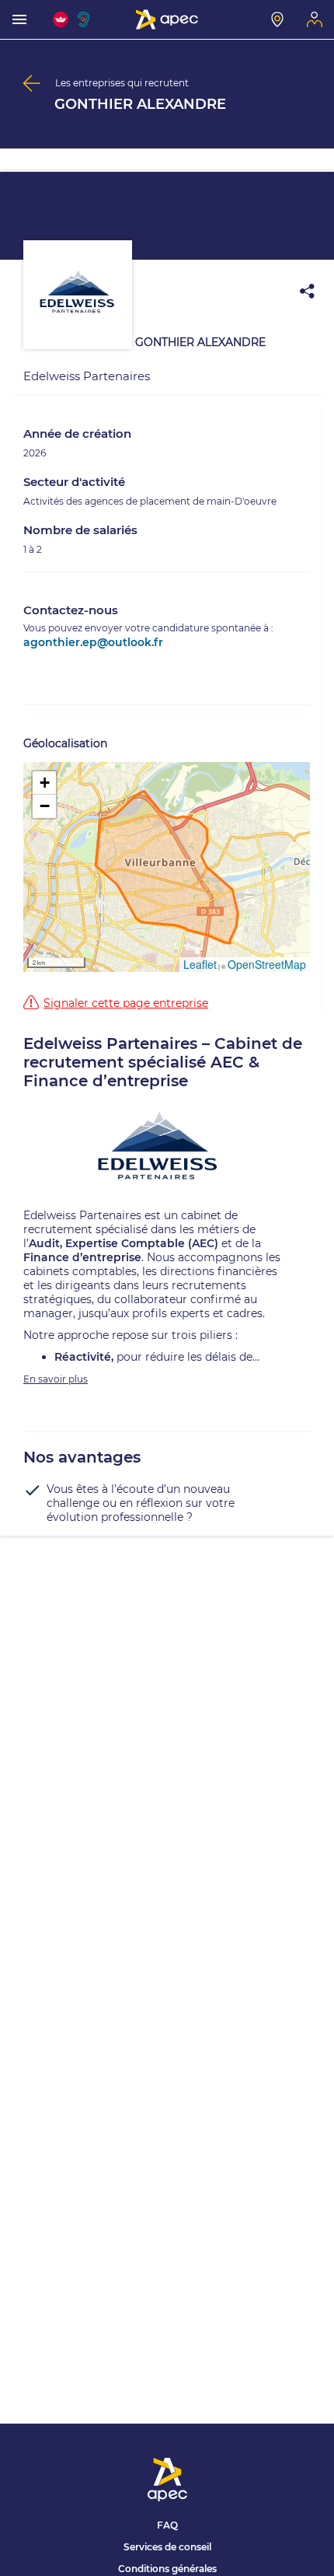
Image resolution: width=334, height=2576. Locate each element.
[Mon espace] (315, 19)
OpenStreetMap (267, 964)
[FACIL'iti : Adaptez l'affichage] (61, 19)
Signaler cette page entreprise (126, 1003)
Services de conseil (167, 2547)
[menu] (19, 19)
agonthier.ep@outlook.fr (93, 642)
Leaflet (200, 964)
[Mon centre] (277, 19)
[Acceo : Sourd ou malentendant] (85, 19)
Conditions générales (167, 2569)
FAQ (167, 2525)
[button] (44, 783)
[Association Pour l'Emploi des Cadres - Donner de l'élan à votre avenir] (167, 19)
